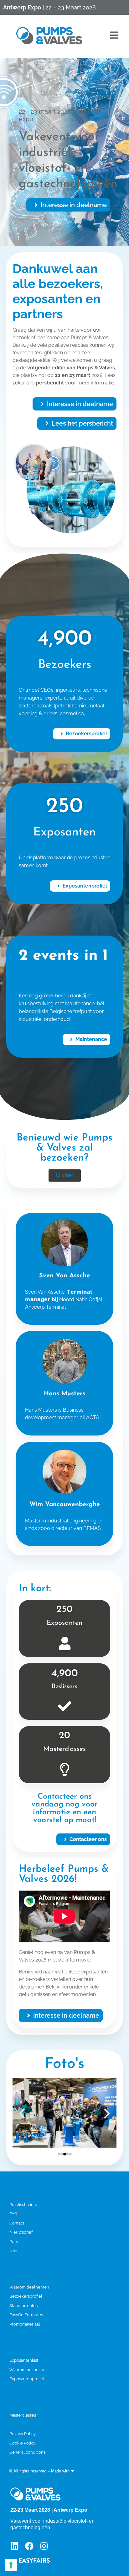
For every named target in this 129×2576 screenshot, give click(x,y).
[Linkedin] (15, 2546)
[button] (68, 205)
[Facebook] (29, 2546)
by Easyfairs (87, 2471)
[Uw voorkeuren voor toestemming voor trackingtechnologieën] (11, 2565)
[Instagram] (44, 2546)
